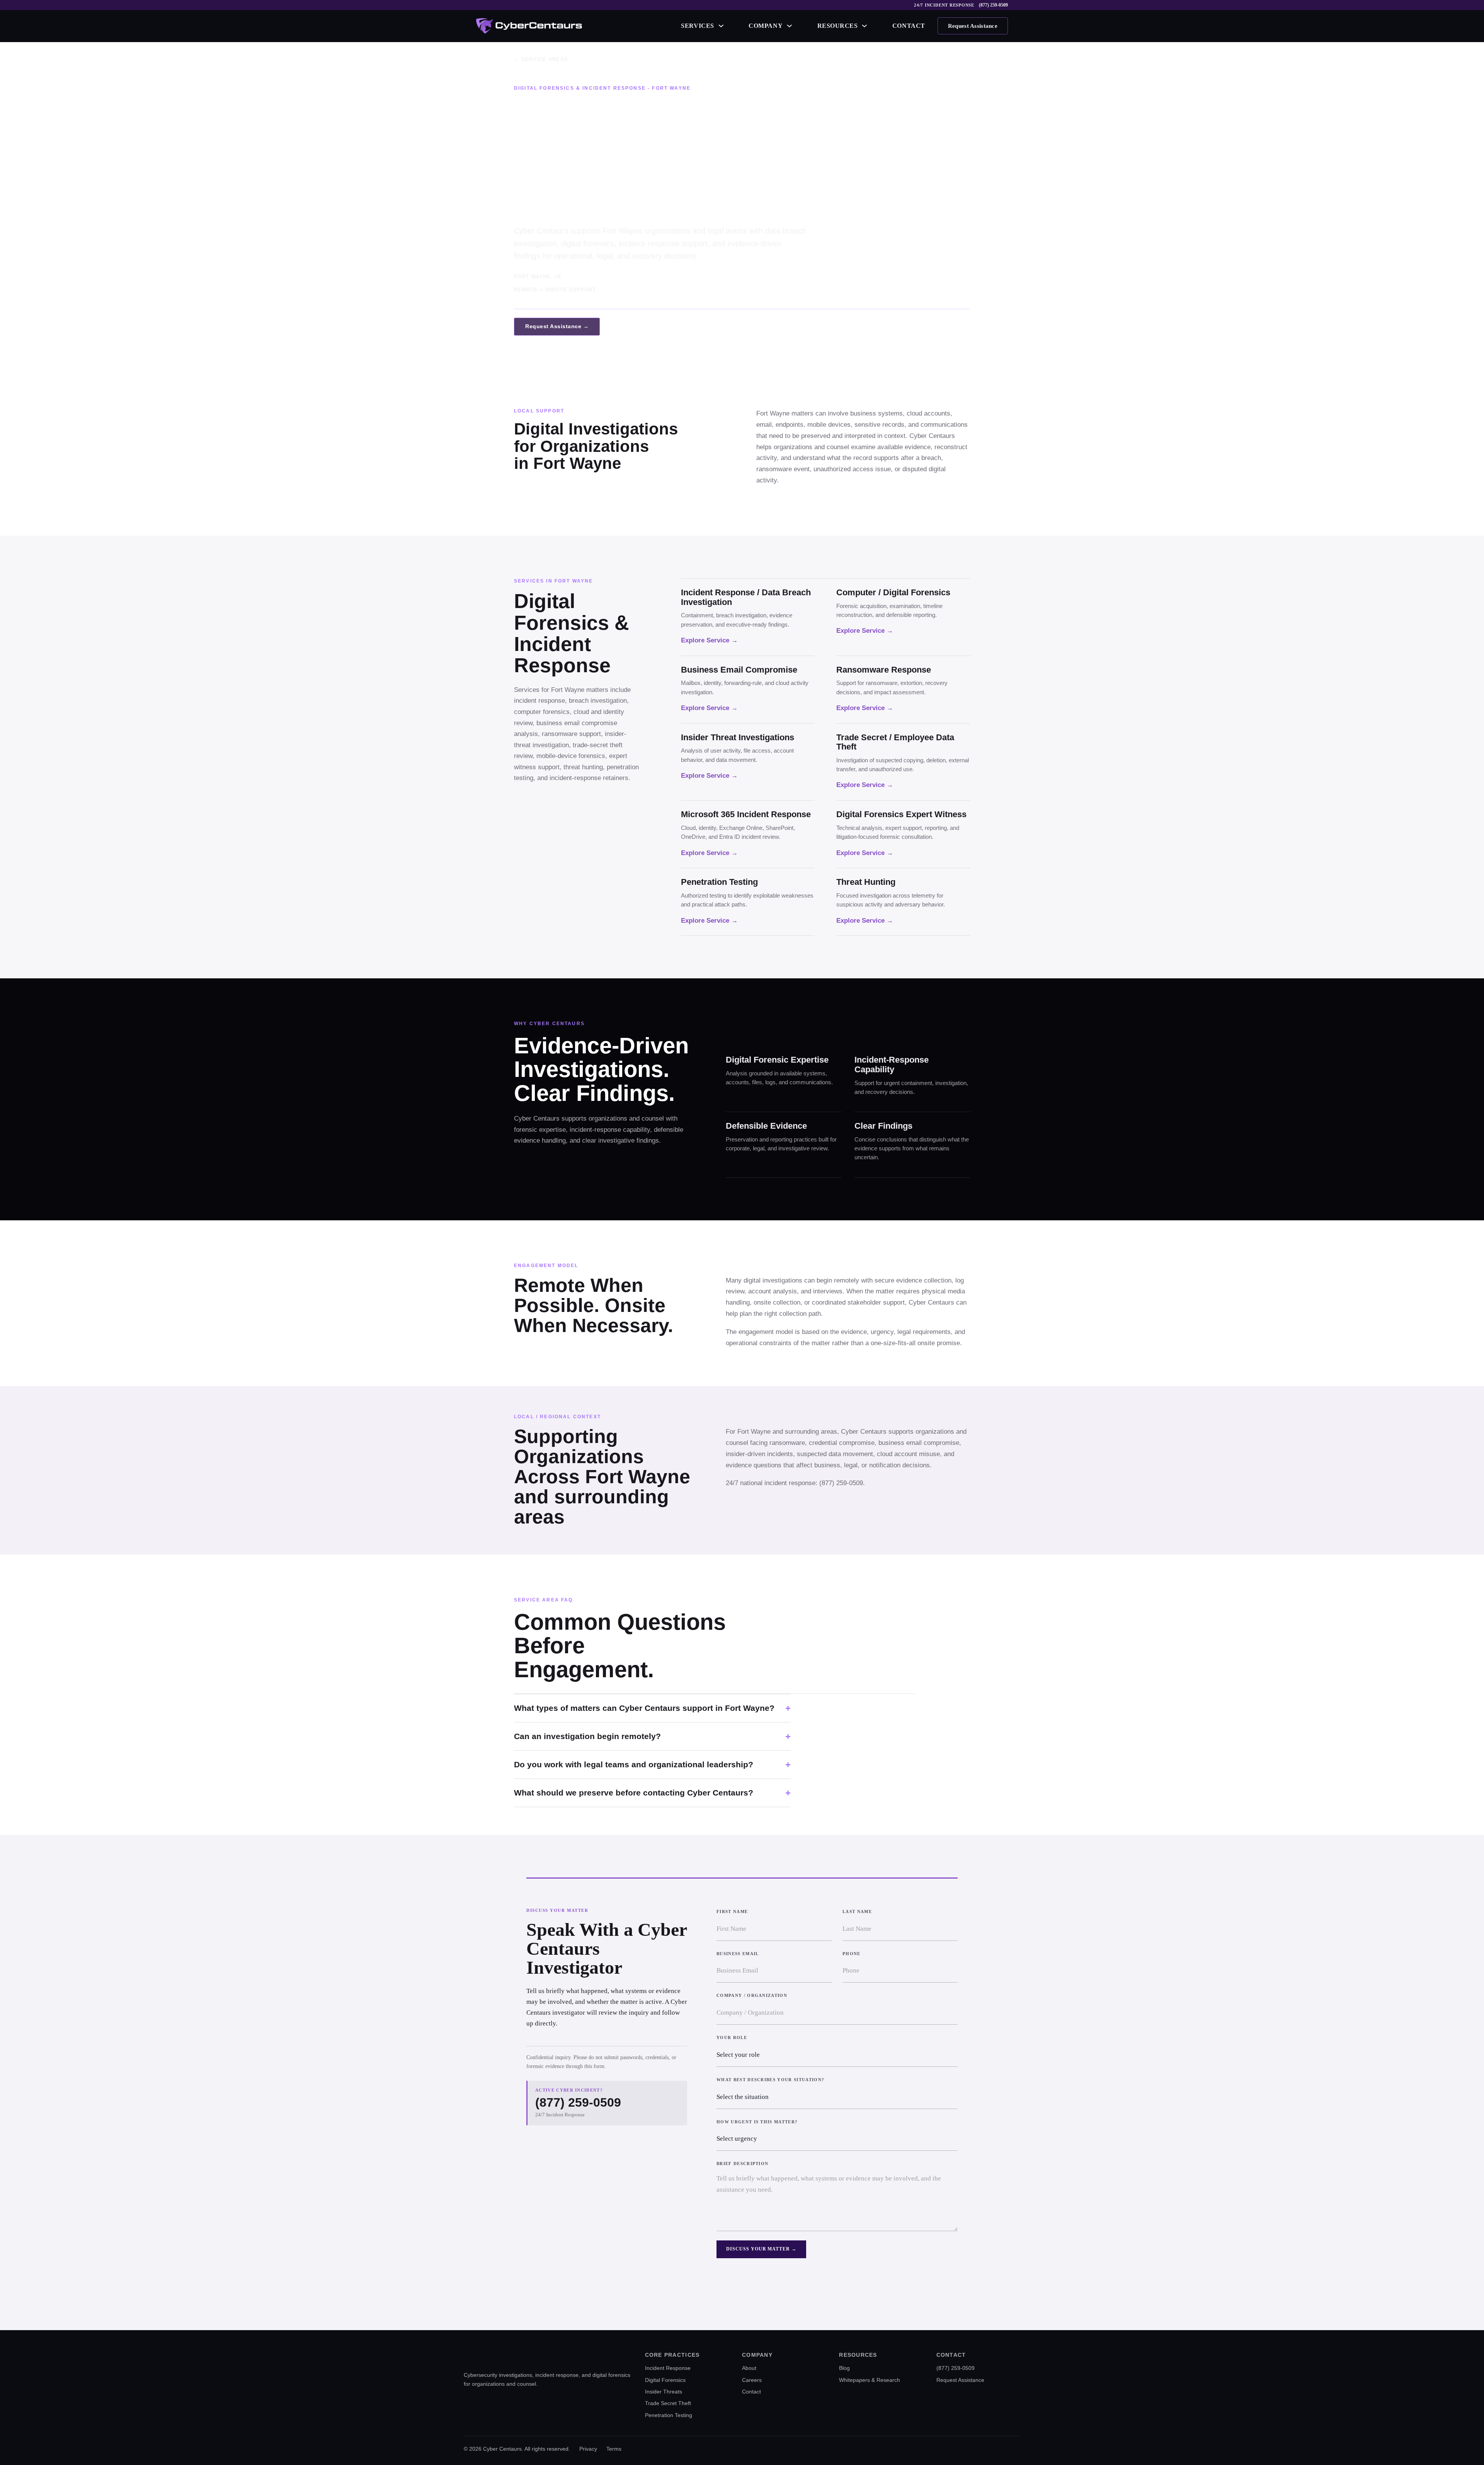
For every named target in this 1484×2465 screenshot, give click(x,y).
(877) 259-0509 (993, 5)
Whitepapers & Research (870, 2380)
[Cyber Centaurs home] (529, 26)
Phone (852, 1954)
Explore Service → (709, 640)
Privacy (588, 2449)
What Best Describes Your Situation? (770, 2080)
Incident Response (668, 2368)
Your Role (732, 2037)
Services (697, 26)
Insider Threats (664, 2392)
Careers (752, 2380)
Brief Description (742, 2163)
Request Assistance (973, 26)
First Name (732, 1911)
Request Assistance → (557, 326)
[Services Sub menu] (721, 26)
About (749, 2368)
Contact (909, 26)
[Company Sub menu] (790, 26)
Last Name (857, 1911)
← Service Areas (541, 59)
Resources (838, 26)
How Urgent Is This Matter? (757, 2122)
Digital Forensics (665, 2380)
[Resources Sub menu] (865, 26)
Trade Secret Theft (668, 2403)
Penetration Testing (669, 2415)
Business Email (738, 1954)
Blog (844, 2368)
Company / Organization (752, 1995)
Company (766, 26)
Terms (614, 2449)
